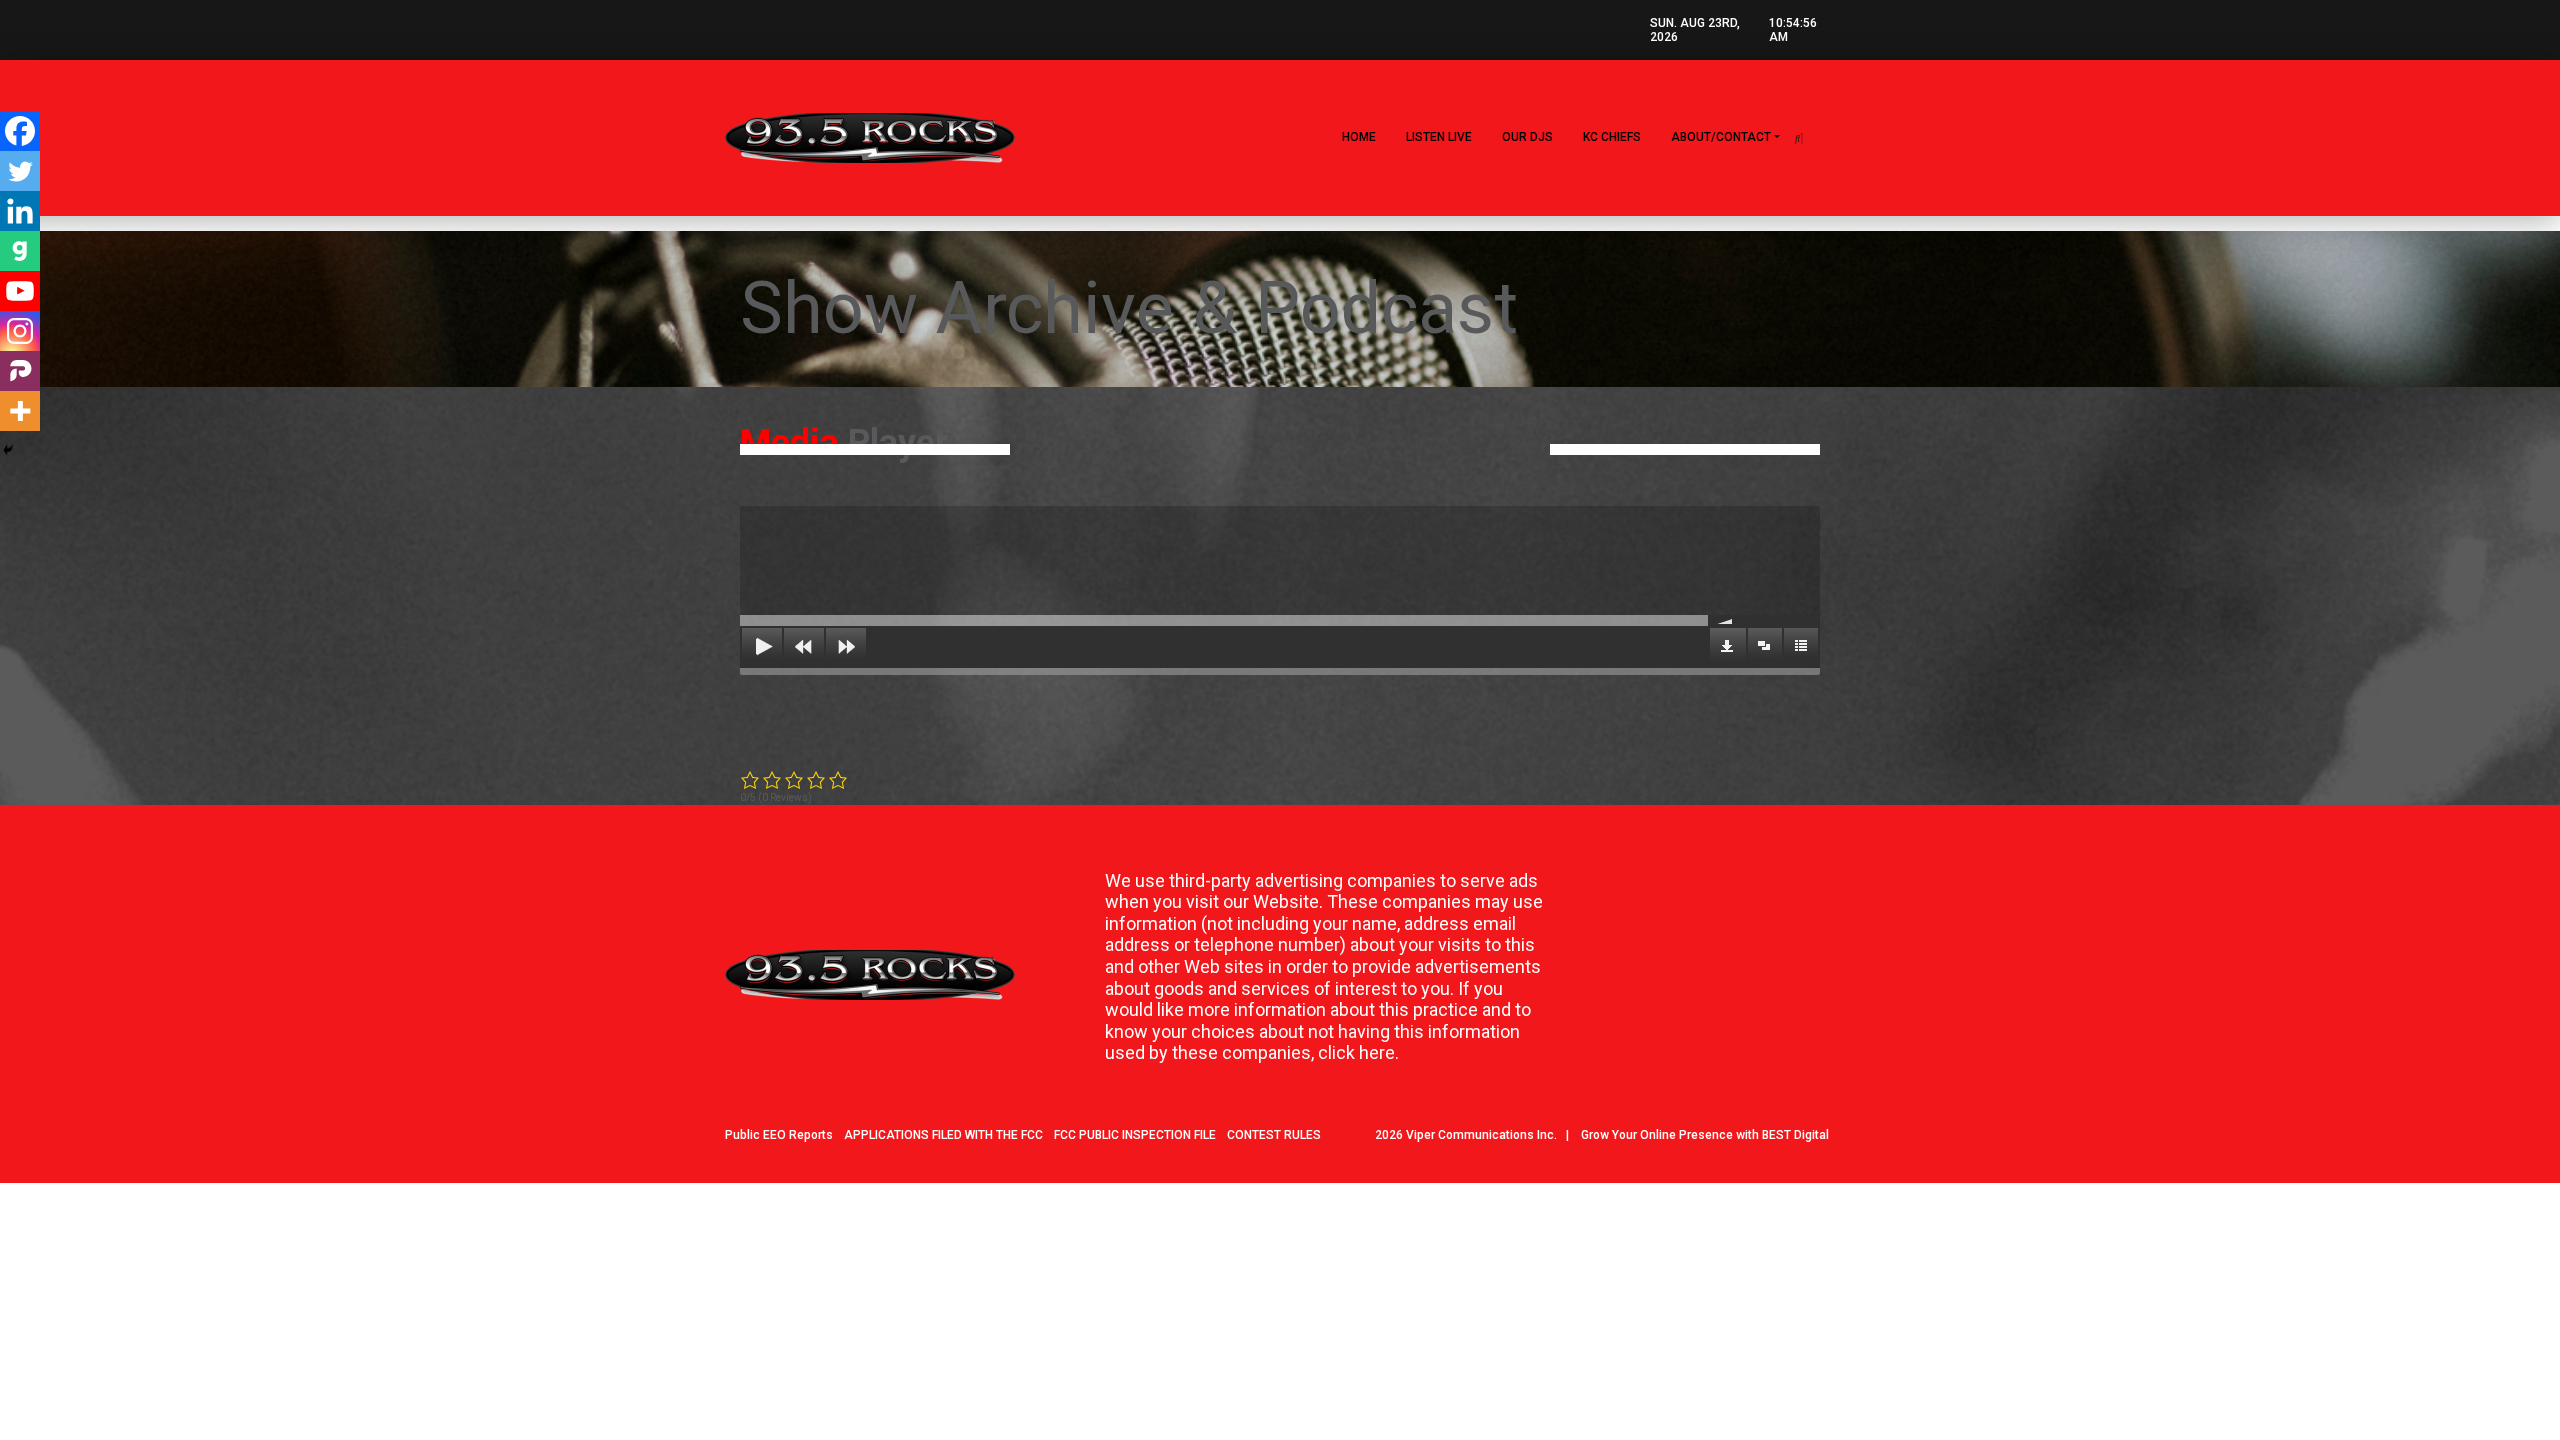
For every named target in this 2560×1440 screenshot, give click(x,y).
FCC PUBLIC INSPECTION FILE (1135, 1135)
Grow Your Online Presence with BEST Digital (1705, 1135)
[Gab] (20, 251)
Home (1359, 137)
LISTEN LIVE (1439, 137)
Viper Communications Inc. (1481, 1135)
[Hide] (8, 450)
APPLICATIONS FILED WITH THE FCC (943, 1135)
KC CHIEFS (1612, 137)
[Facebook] (20, 131)
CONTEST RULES (1274, 1135)
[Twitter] (20, 171)
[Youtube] (20, 291)
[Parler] (20, 371)
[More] (20, 411)
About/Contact (1721, 137)
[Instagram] (20, 331)
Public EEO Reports (779, 1135)
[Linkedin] (20, 211)
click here (1356, 1052)
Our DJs (1527, 137)
